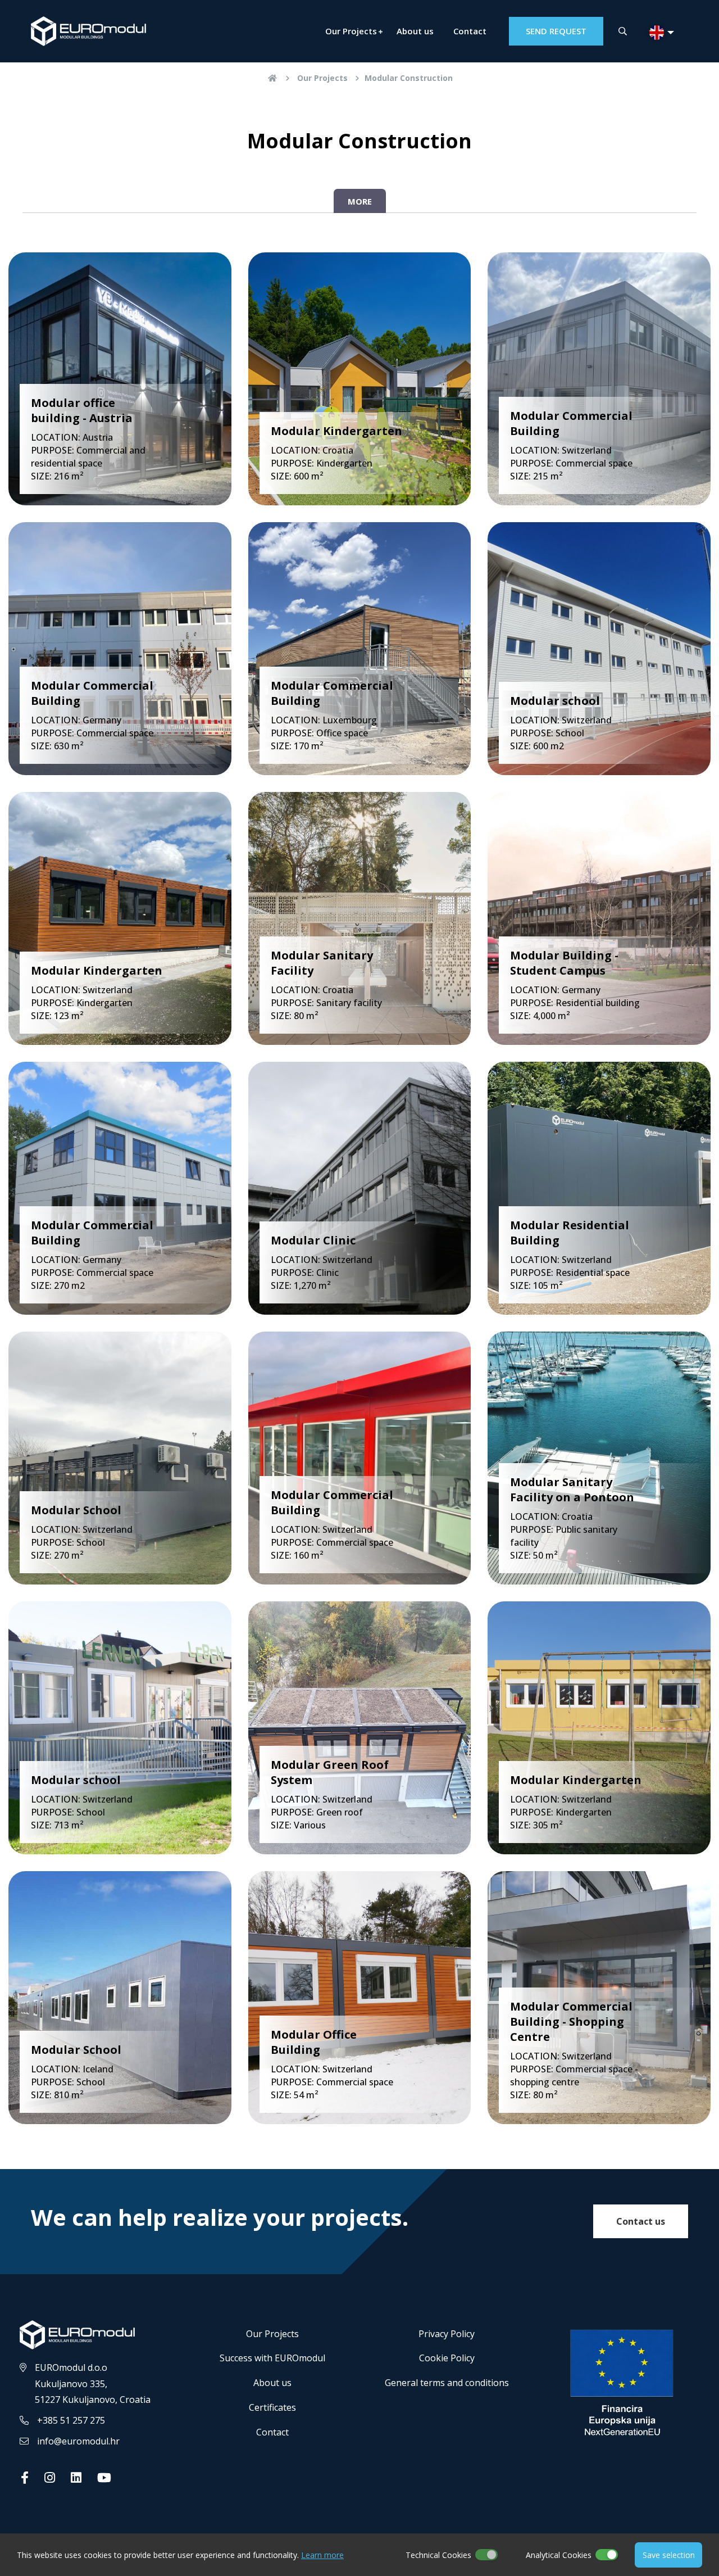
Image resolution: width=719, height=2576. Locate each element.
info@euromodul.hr (78, 2441)
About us (415, 31)
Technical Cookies (438, 2555)
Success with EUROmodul (272, 2358)
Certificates (272, 2407)
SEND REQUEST (556, 31)
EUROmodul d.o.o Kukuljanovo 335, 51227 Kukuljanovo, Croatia (93, 2384)
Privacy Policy (447, 2334)
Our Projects (351, 31)
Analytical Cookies (559, 2555)
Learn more (322, 2555)
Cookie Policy (447, 2358)
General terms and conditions (447, 2383)
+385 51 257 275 (71, 2420)
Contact (470, 31)
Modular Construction (409, 78)
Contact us (641, 2221)
